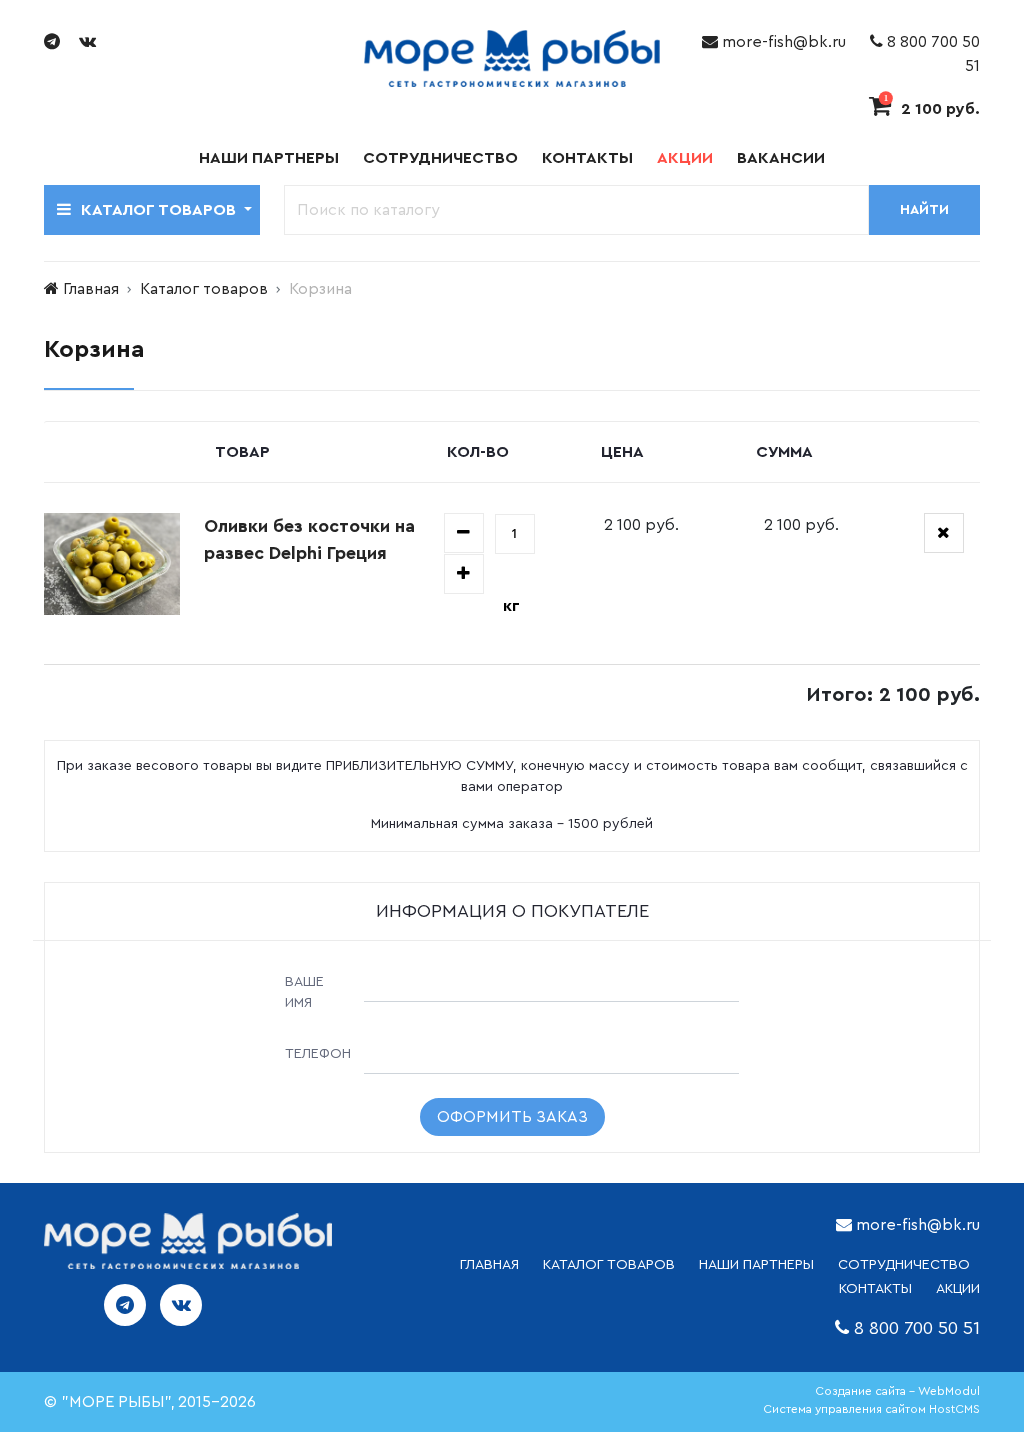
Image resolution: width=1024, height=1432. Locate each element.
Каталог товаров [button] (160, 210)
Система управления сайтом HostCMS (871, 1409)
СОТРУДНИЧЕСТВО (904, 1265)
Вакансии (781, 158)
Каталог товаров (204, 289)
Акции (685, 158)
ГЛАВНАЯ (489, 1265)
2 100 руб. (932, 109)
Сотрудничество (440, 158)
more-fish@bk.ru (782, 42)
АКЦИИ (958, 1289)
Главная (91, 289)
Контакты (587, 158)
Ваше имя (304, 992)
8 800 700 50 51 (917, 1328)
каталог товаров (609, 1265)
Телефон (318, 1054)
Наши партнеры (269, 158)
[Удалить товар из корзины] (944, 533)
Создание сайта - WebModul (897, 1391)
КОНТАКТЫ (875, 1289)
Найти (924, 210)
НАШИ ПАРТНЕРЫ (756, 1265)
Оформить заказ (512, 1117)
